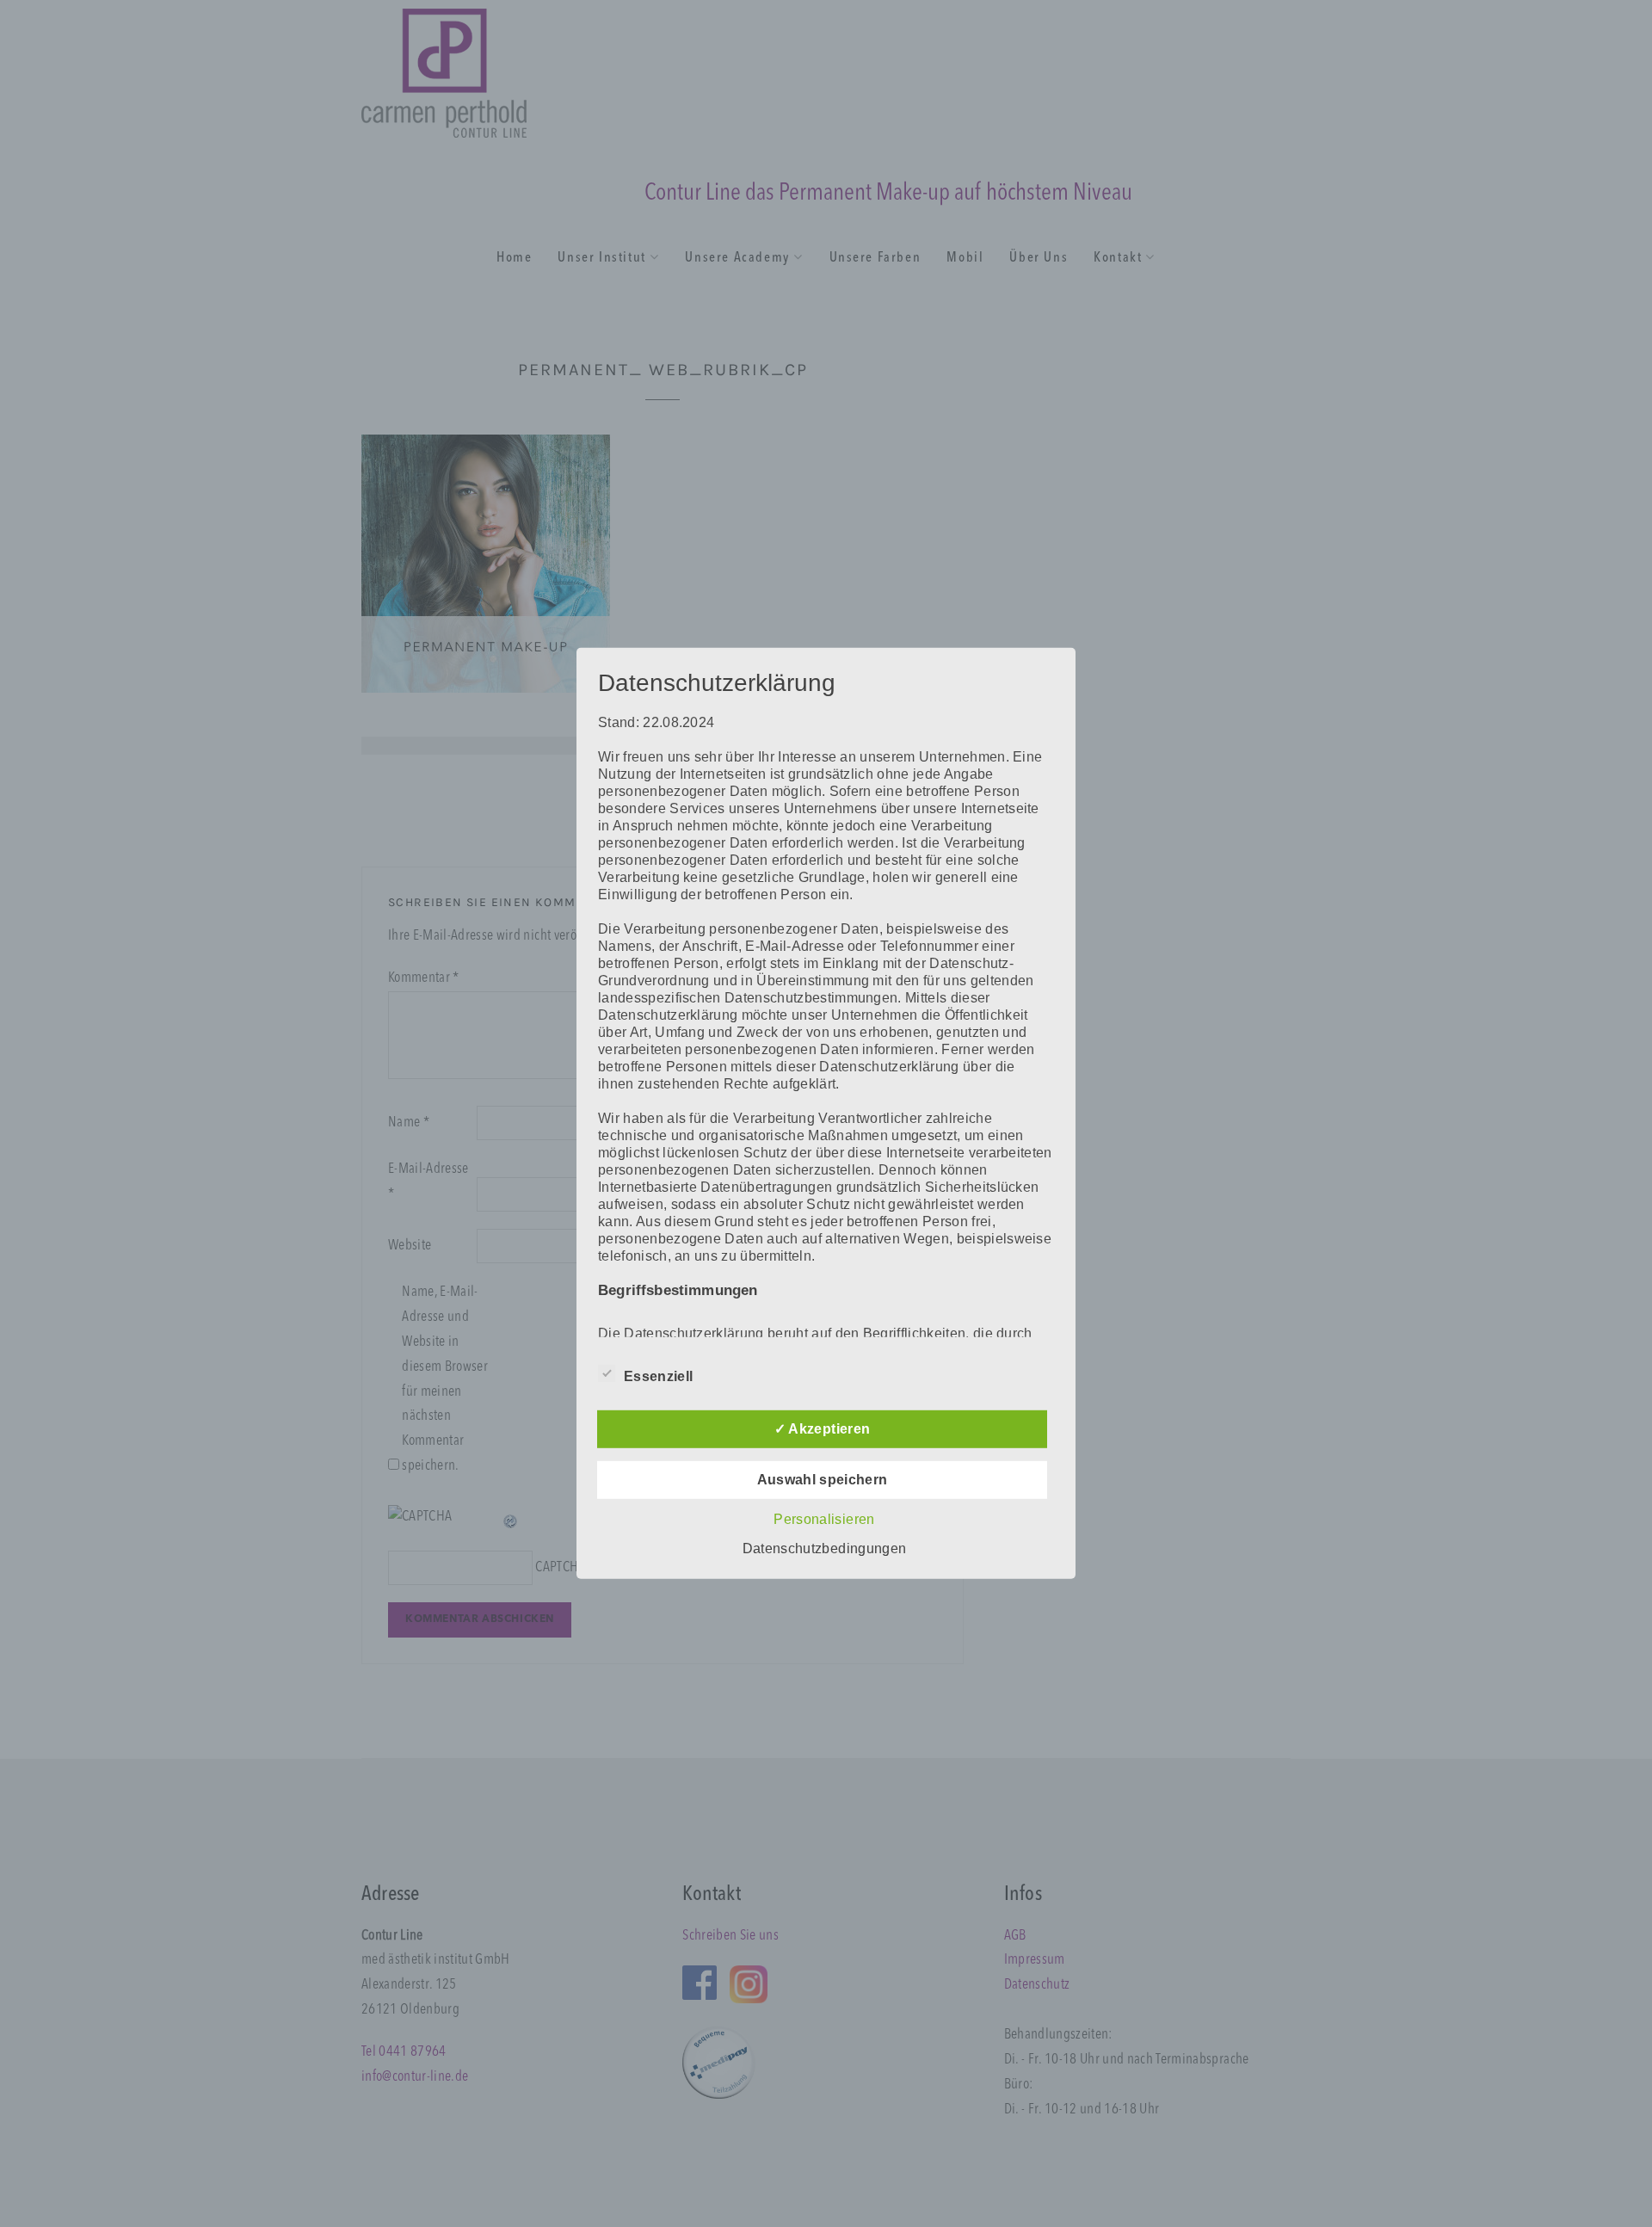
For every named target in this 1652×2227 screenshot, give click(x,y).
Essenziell (658, 1376)
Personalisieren (824, 1519)
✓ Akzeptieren (822, 1429)
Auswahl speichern (823, 1480)
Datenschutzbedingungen (824, 1548)
